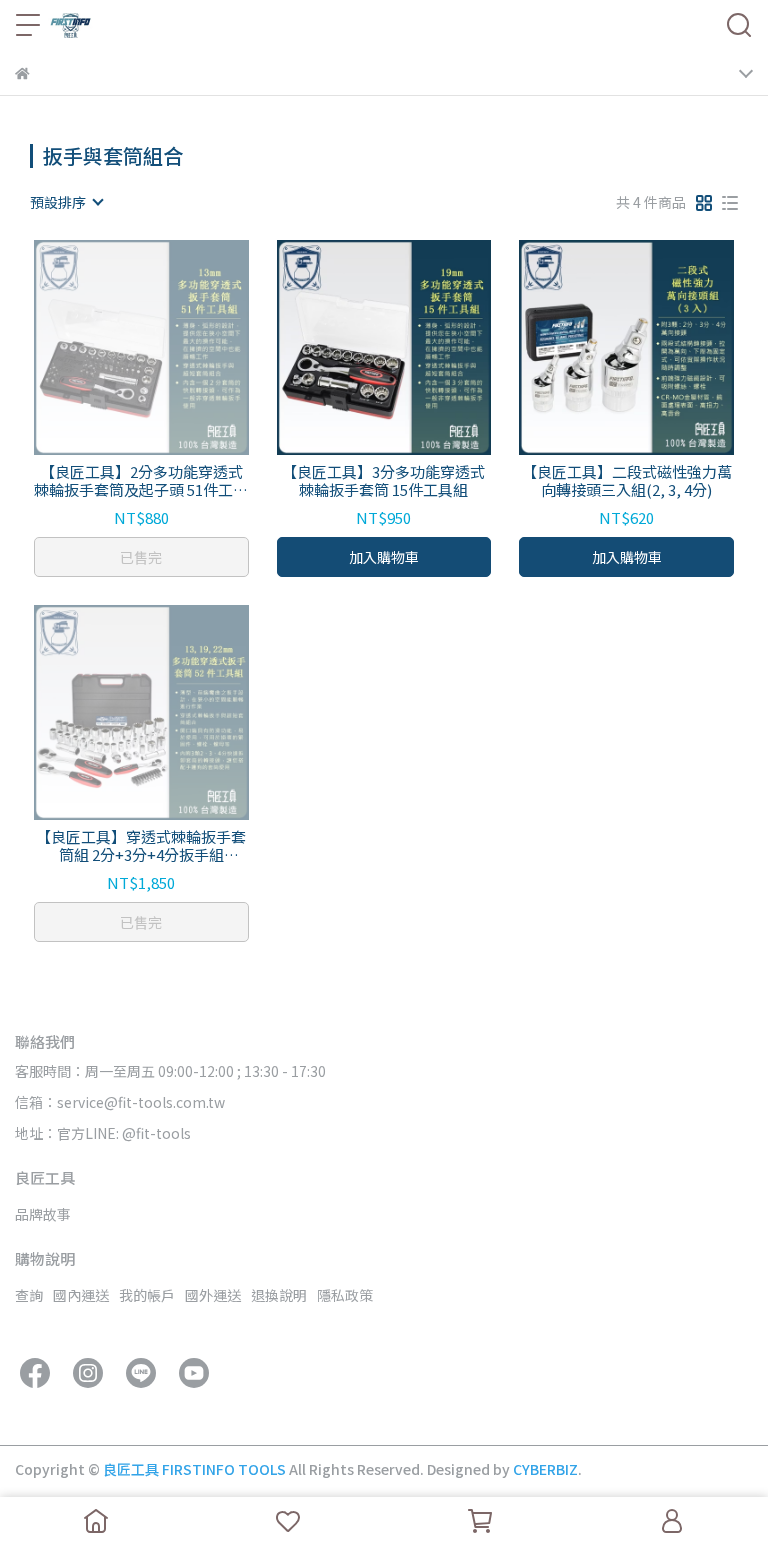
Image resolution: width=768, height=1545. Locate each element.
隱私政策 (345, 1295)
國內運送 (81, 1295)
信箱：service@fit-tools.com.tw (120, 1102)
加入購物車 (384, 557)
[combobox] (66, 202)
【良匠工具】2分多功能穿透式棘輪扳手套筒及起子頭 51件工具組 (141, 481)
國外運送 (213, 1295)
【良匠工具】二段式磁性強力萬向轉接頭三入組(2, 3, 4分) (627, 481)
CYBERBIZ (545, 1469)
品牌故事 (43, 1214)
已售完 (141, 557)
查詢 (29, 1295)
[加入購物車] (412, 347)
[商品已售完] (169, 347)
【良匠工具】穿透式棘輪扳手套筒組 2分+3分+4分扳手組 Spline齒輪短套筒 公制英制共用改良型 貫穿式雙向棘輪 (141, 846)
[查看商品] (112, 347)
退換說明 (279, 1295)
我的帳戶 (147, 1295)
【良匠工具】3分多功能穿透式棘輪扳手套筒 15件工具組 (383, 481)
